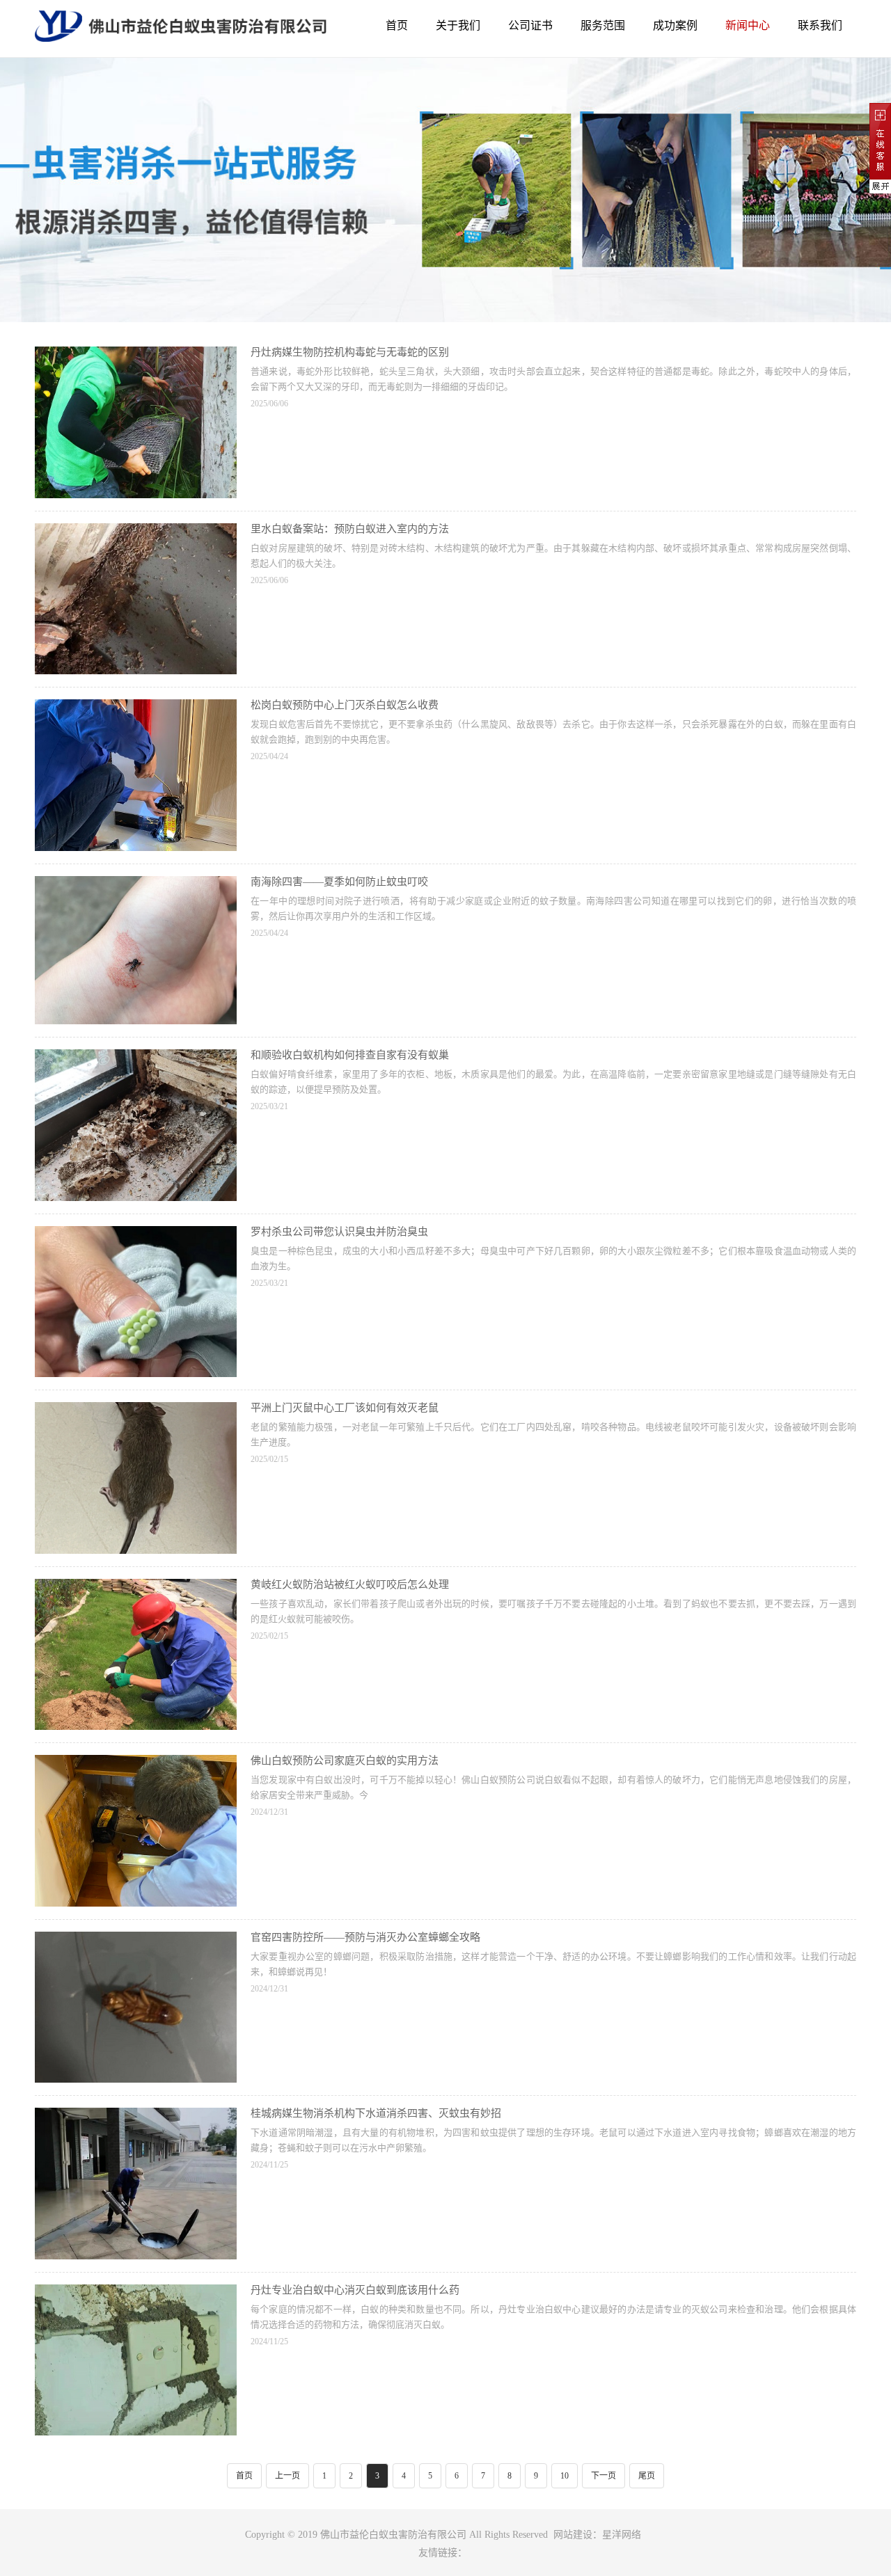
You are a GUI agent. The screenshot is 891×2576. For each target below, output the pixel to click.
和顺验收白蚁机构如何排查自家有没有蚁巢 (350, 1055)
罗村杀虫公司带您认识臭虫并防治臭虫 (339, 1232)
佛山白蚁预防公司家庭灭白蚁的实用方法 (345, 1760)
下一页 (604, 2476)
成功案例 (675, 25)
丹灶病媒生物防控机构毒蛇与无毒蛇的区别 (350, 352)
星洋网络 (622, 2535)
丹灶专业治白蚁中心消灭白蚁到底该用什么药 (355, 2290)
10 (565, 2476)
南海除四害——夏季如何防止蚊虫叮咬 (339, 882)
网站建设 (573, 2535)
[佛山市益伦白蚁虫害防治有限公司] (181, 31)
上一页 (287, 2476)
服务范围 (603, 25)
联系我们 (820, 25)
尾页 (647, 2476)
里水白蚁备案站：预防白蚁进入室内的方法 (350, 529)
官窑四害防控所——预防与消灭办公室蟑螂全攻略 (365, 1937)
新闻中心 (748, 25)
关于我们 (458, 25)
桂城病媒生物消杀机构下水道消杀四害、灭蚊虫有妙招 (376, 2113)
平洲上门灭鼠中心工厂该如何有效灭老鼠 (345, 1408)
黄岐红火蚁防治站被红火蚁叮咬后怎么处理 (350, 1584)
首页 (397, 25)
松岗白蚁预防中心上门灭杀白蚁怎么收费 (345, 705)
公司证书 (530, 25)
